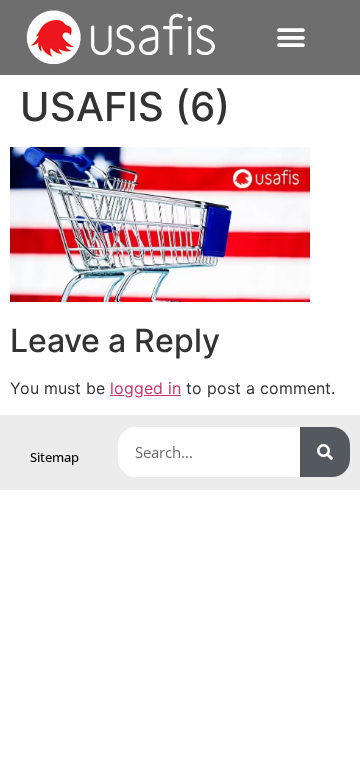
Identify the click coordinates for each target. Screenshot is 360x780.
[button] (290, 37)
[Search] (325, 452)
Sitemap (54, 457)
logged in (145, 388)
